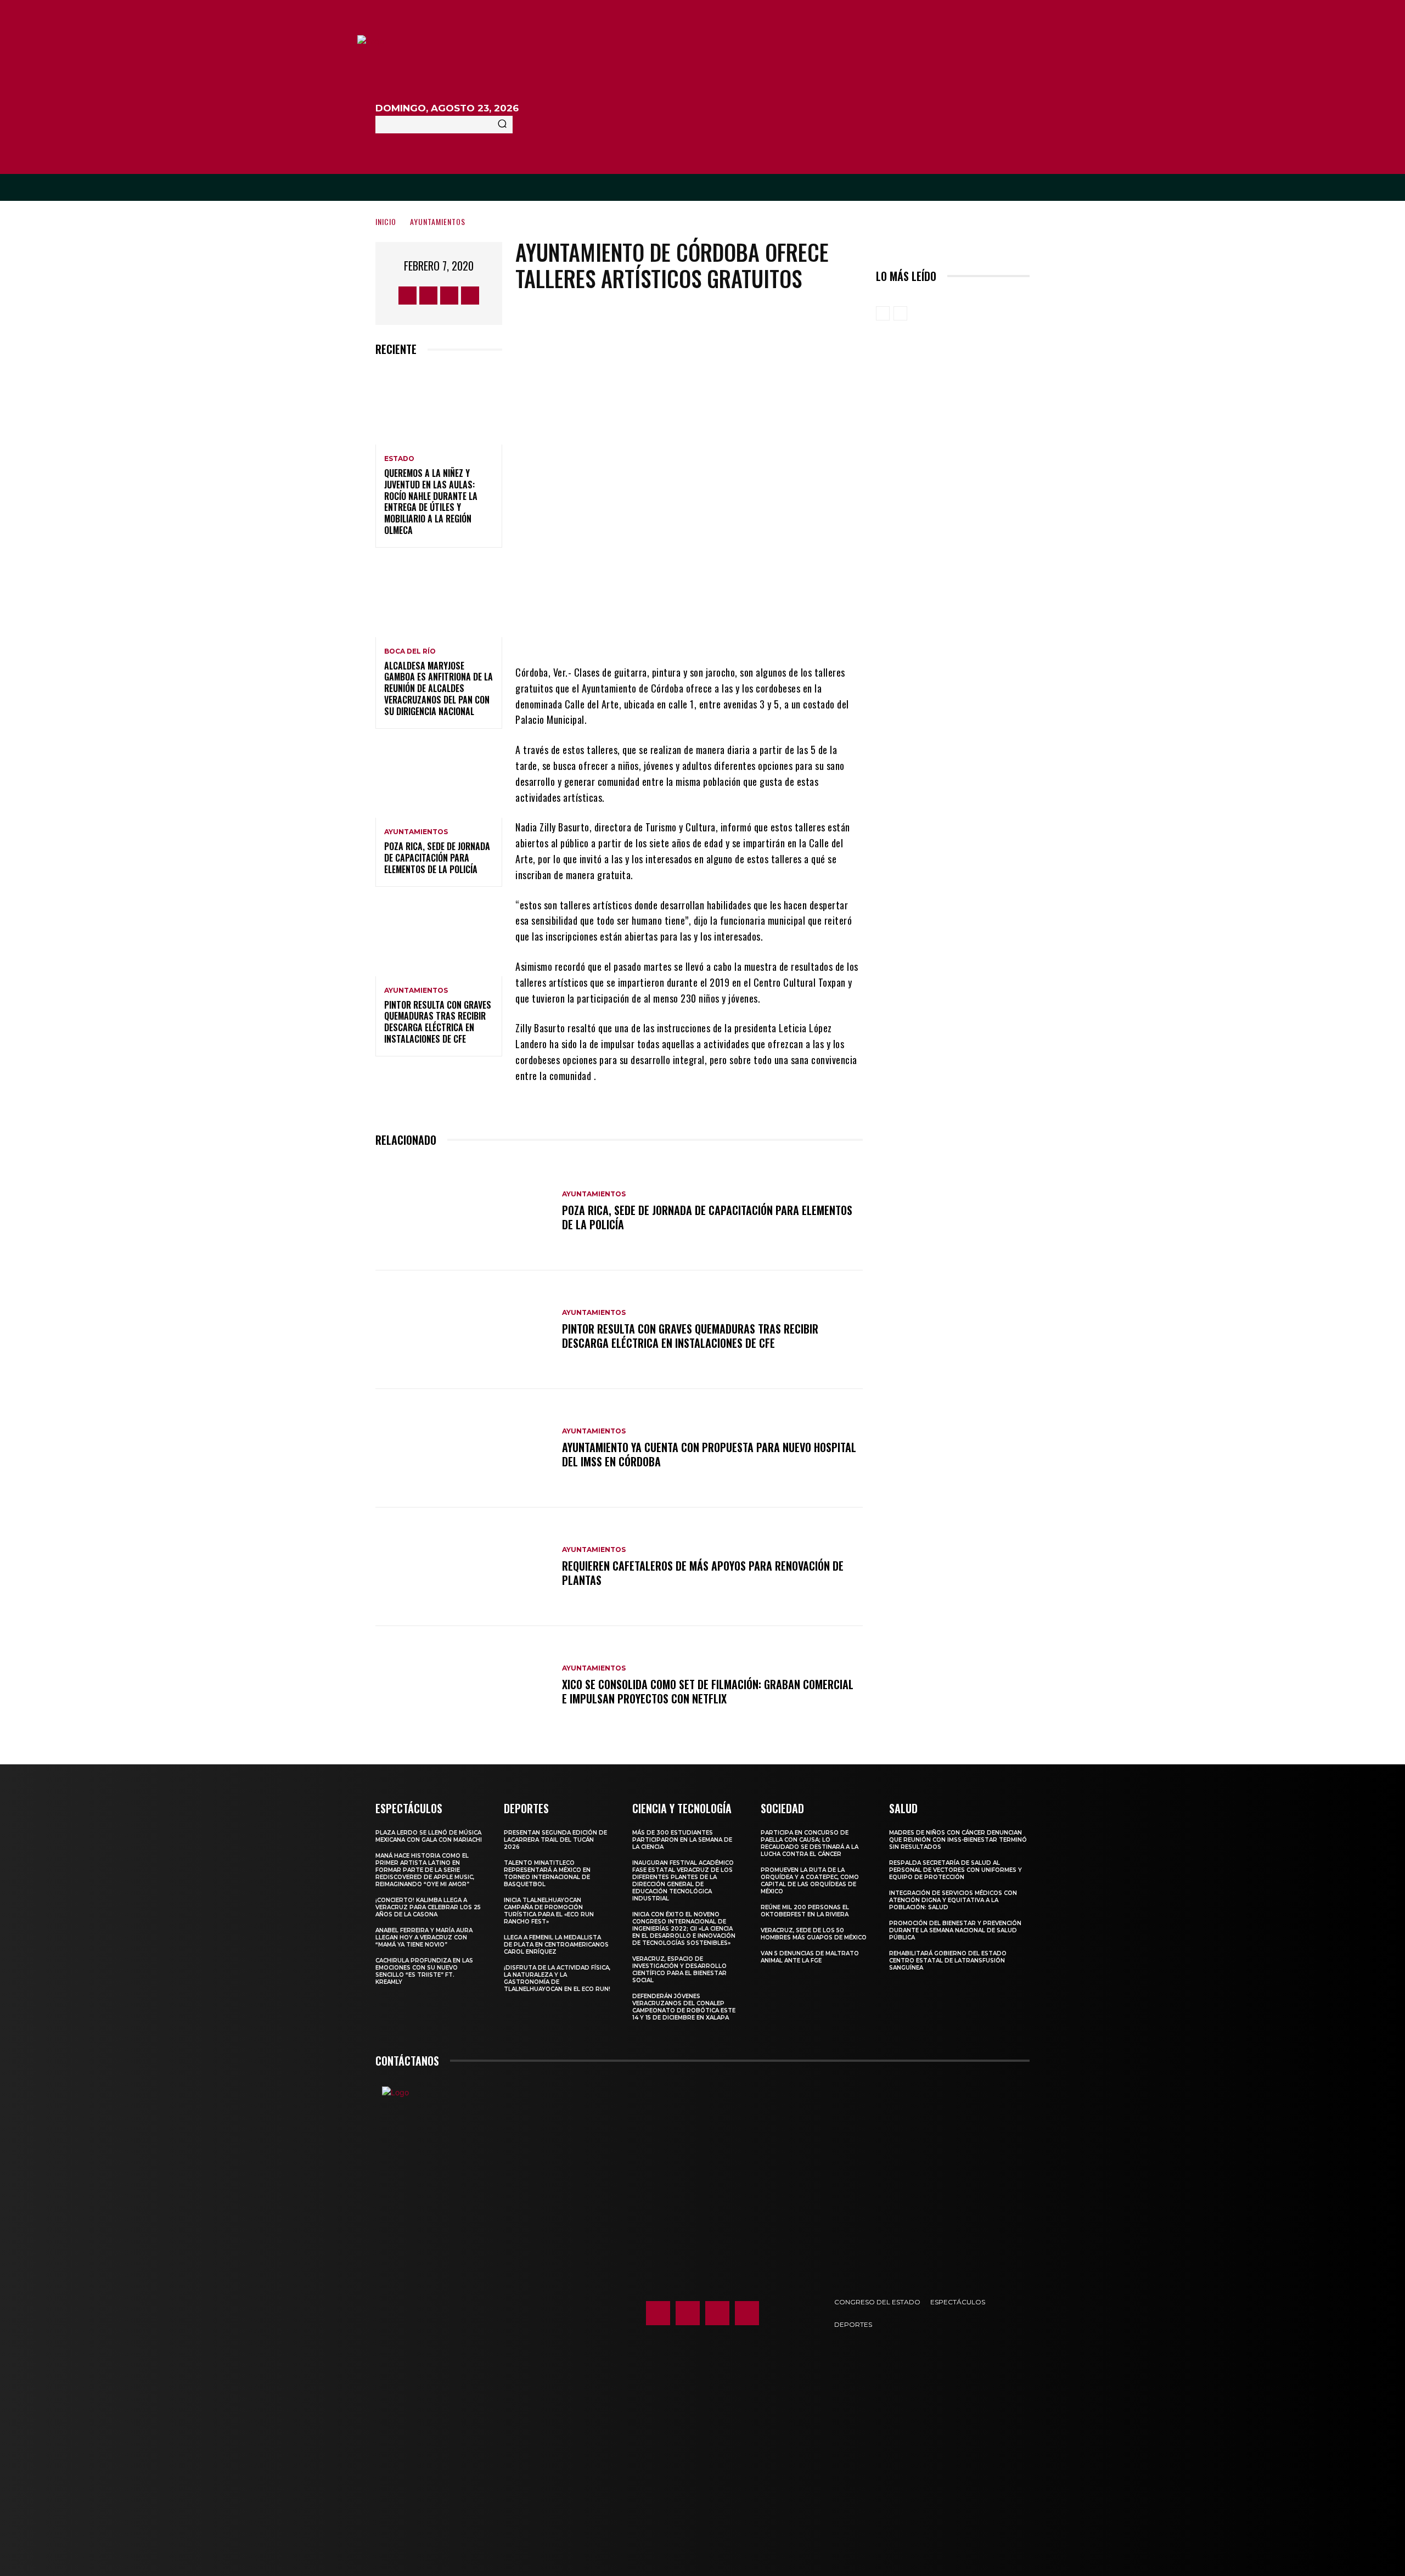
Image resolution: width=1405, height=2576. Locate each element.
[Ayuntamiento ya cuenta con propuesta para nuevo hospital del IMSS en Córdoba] (463, 1448)
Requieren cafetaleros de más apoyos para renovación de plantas (703, 1573)
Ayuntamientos (438, 221)
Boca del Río (410, 651)
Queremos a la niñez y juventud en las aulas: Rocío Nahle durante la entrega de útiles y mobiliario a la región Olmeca (431, 502)
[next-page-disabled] (900, 313)
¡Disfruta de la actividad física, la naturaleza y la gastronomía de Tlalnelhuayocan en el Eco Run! (557, 1978)
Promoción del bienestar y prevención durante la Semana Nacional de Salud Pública (955, 1930)
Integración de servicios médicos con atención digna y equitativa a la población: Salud (953, 1900)
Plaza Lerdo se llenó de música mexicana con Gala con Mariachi (429, 1836)
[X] (449, 296)
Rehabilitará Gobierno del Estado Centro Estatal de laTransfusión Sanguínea (948, 1961)
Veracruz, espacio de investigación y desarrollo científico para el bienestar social (679, 1970)
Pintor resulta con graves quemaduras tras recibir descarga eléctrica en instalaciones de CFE (438, 1022)
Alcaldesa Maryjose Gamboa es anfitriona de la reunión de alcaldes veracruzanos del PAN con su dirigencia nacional (439, 688)
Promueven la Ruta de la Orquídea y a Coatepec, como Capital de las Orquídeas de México (810, 1881)
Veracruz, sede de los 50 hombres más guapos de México (814, 1934)
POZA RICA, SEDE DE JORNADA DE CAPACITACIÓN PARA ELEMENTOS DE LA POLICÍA (437, 858)
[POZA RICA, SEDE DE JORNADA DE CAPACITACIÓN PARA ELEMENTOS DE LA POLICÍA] (439, 780)
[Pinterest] (714, 632)
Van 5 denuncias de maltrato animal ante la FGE (810, 1957)
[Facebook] (408, 296)
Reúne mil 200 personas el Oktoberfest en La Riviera (805, 1911)
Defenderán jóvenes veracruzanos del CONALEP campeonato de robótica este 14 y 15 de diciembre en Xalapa (684, 2007)
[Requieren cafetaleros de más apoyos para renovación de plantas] (463, 1567)
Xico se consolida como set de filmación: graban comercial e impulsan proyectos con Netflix (708, 1691)
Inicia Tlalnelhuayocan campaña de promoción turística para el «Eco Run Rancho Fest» (549, 1911)
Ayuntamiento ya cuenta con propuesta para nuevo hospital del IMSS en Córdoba (709, 1454)
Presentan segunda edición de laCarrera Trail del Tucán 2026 (555, 1840)
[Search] (502, 125)
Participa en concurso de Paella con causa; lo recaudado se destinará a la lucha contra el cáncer (810, 1843)
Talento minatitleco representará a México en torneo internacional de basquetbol (547, 1874)
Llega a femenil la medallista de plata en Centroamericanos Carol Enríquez (556, 1945)
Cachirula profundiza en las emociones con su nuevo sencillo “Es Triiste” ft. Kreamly (424, 1971)
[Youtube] (470, 296)
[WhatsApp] (747, 632)
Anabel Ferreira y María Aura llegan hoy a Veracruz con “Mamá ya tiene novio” (424, 1937)
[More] (780, 632)
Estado (399, 459)
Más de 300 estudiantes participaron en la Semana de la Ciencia (682, 1840)
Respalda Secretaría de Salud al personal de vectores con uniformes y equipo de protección (956, 1870)
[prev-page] (883, 313)
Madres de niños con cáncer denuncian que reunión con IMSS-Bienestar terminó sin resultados (958, 1840)
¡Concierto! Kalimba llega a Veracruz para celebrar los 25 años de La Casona (428, 1907)
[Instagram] (428, 296)
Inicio (386, 221)
